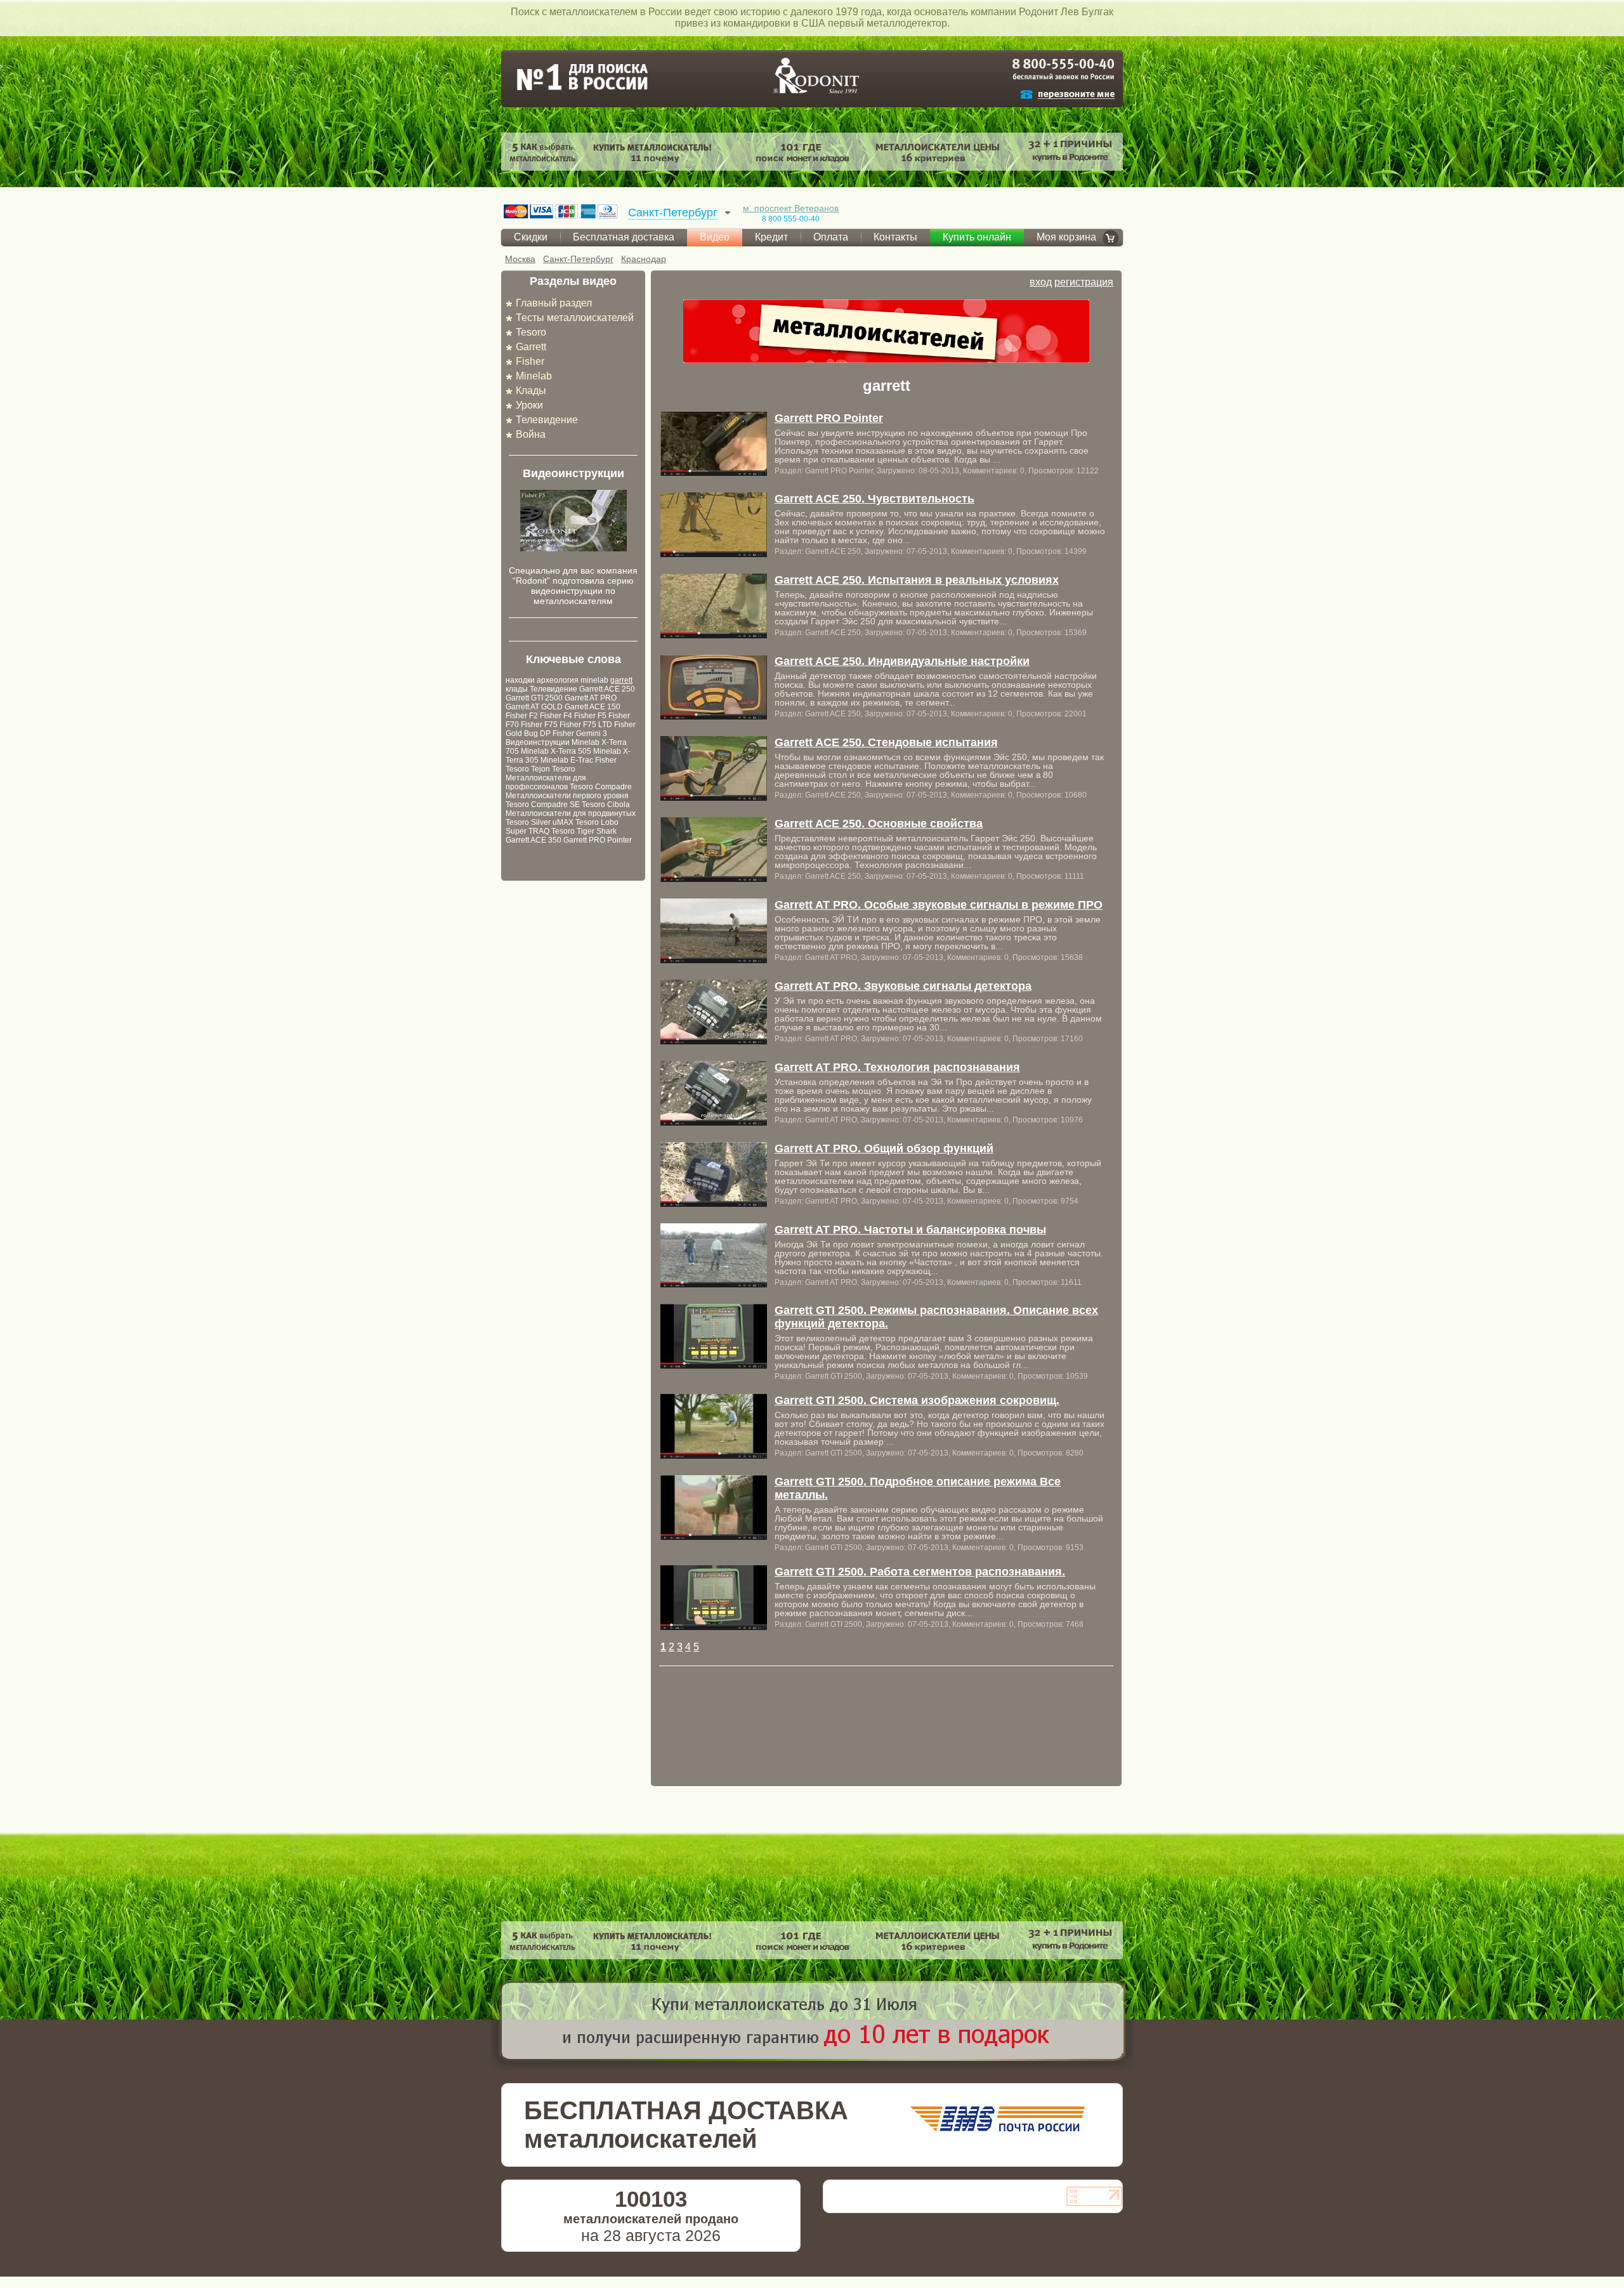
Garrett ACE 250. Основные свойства (879, 824)
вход (1041, 282)
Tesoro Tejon (528, 769)
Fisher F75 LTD (586, 725)
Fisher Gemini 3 (580, 733)
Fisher (530, 361)
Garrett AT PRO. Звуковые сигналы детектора (903, 986)
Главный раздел (554, 303)
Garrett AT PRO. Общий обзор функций (884, 1148)
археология (558, 680)
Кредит (771, 237)
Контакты (895, 237)
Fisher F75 (539, 725)
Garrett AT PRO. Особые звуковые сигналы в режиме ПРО (939, 905)
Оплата (831, 237)
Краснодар (644, 259)
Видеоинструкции (538, 742)
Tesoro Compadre (601, 787)
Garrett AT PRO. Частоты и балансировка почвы (910, 1230)
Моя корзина (1066, 237)
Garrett (531, 347)
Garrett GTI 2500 (534, 698)
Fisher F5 (590, 716)
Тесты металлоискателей (575, 318)
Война (531, 434)
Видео (715, 237)
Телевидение (547, 420)
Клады (531, 391)
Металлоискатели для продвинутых (571, 813)
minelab (594, 680)
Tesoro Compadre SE (543, 805)
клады (517, 689)
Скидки (531, 237)
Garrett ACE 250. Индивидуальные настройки (902, 661)
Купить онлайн (977, 237)
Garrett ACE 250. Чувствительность (874, 499)
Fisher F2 (522, 716)
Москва (520, 259)
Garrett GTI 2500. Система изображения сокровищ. (917, 1400)
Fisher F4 (556, 716)
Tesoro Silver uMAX (540, 822)
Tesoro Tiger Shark (584, 831)
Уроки (529, 405)
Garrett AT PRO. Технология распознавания (897, 1067)
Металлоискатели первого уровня (567, 796)
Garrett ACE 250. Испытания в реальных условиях (917, 580)
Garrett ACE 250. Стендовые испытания (886, 742)
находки (520, 680)
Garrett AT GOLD (534, 707)
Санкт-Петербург (578, 259)
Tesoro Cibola (606, 805)
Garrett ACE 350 (534, 840)
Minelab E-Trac (567, 760)
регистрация (1084, 282)
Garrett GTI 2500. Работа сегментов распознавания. (920, 1572)
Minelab (534, 376)
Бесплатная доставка (624, 237)
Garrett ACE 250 (607, 689)
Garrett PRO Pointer (598, 840)
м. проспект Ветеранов (791, 208)
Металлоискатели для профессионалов (546, 782)
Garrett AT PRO (591, 698)
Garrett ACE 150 (593, 707)
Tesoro (531, 332)
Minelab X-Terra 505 (556, 751)
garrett (621, 680)
